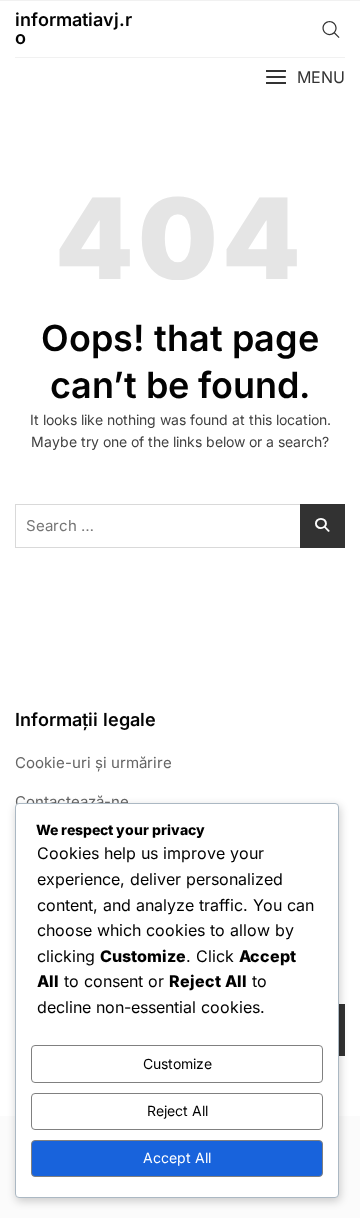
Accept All (177, 1157)
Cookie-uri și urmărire (93, 762)
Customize (177, 1063)
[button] (305, 77)
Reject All (177, 1110)
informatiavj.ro (73, 28)
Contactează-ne (72, 801)
